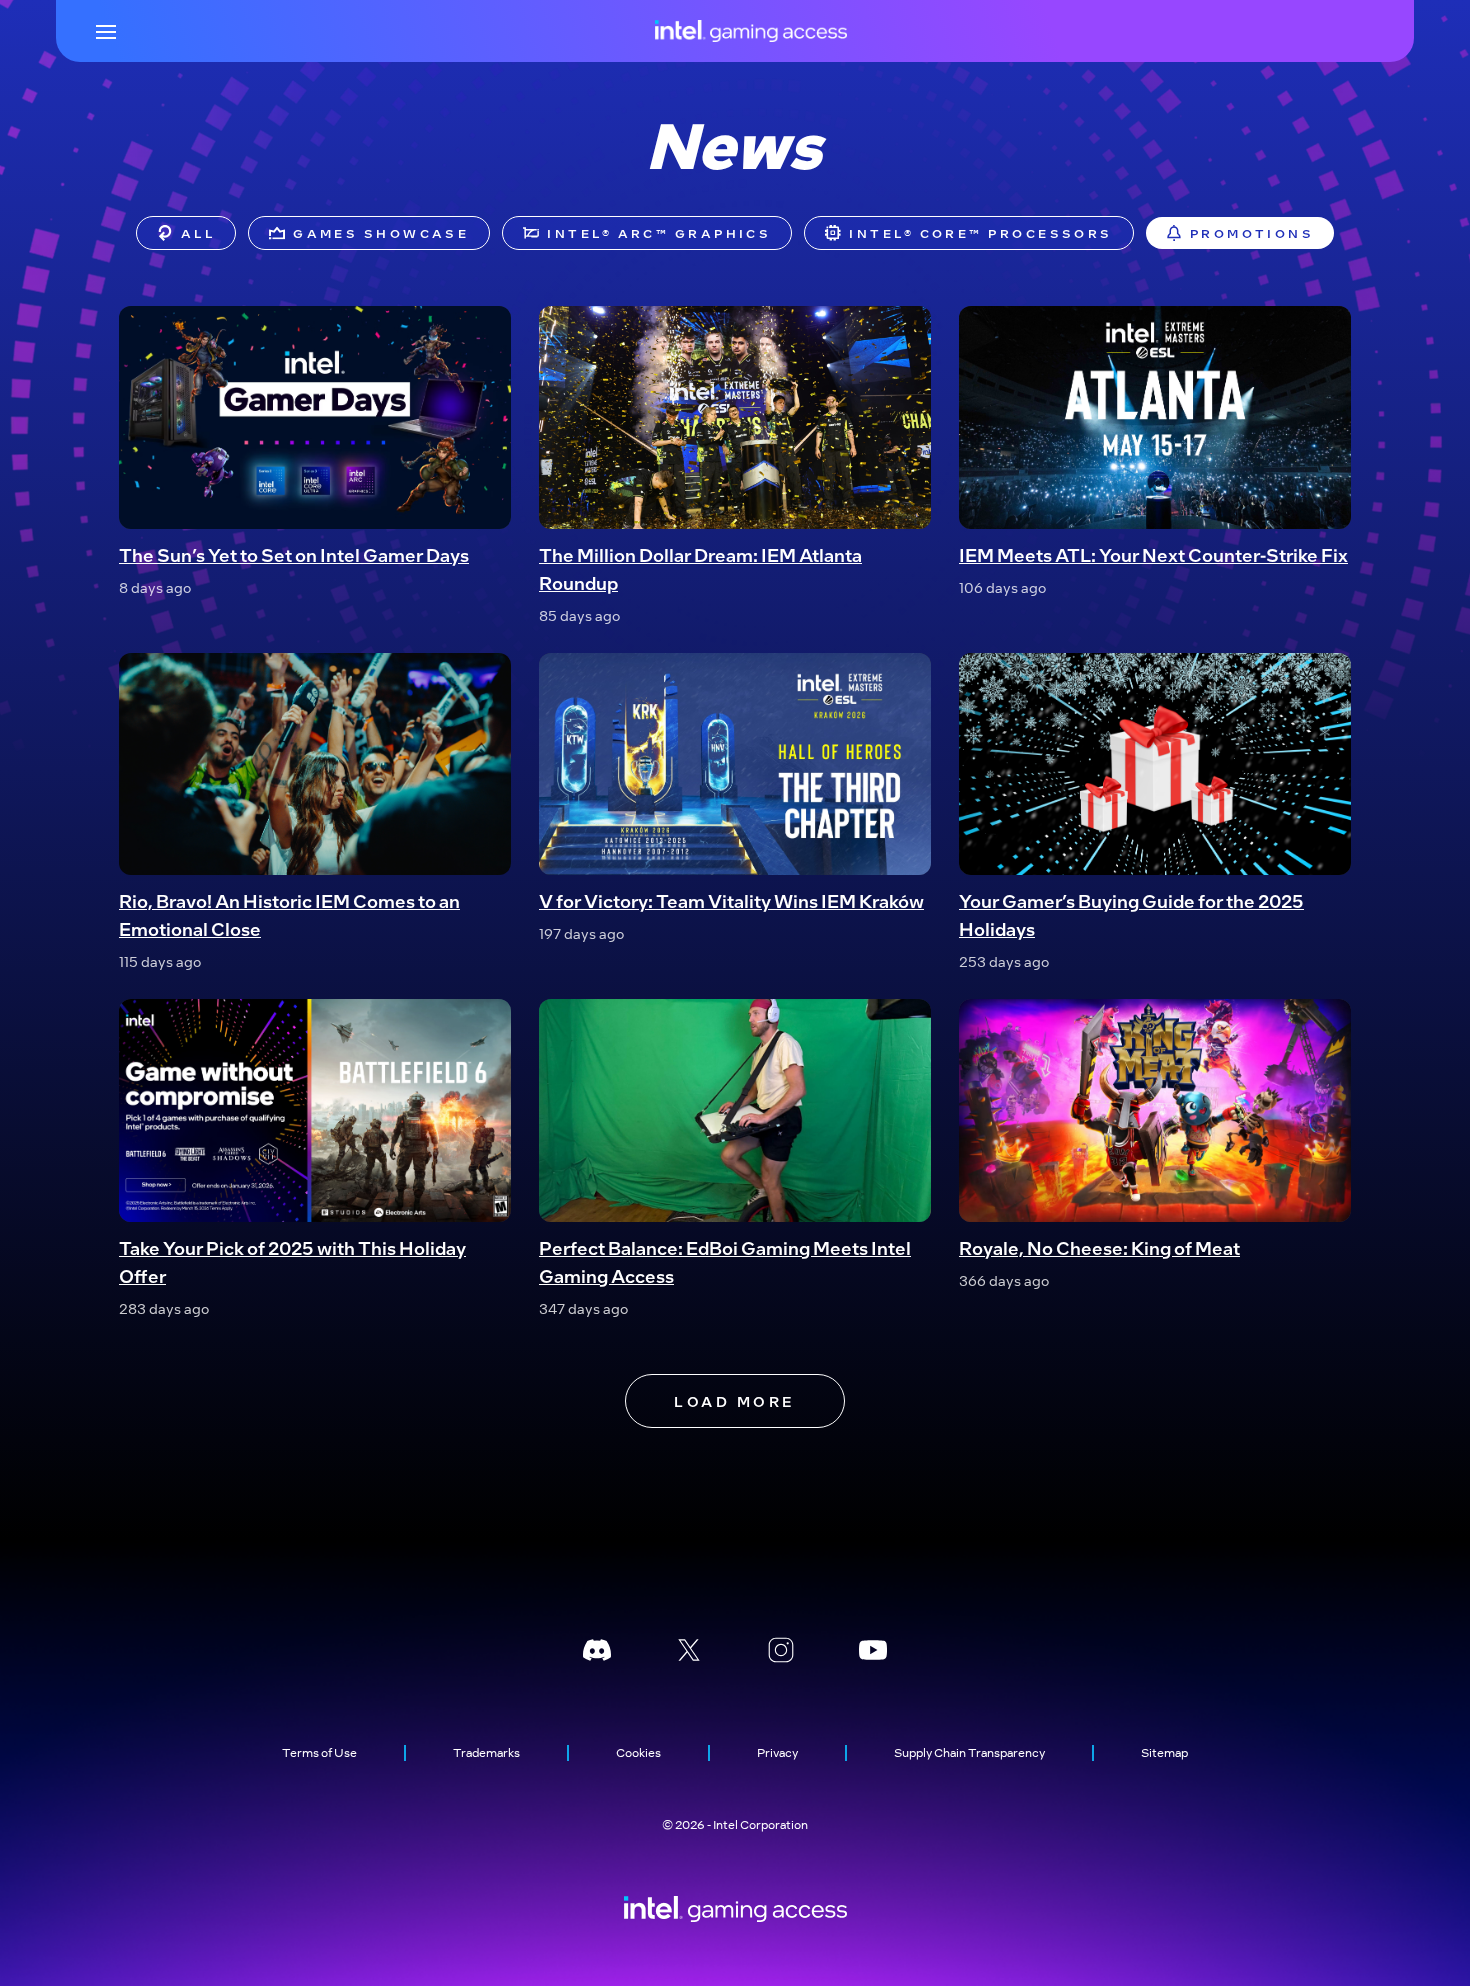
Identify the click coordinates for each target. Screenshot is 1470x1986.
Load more (734, 1401)
